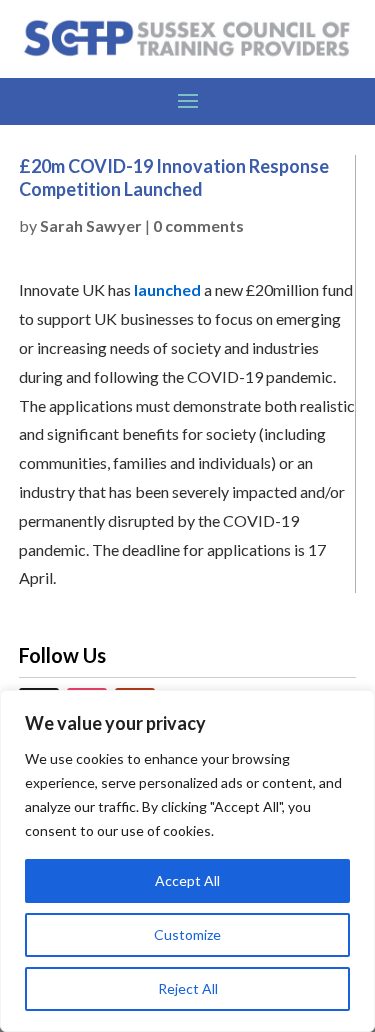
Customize (187, 934)
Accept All (187, 880)
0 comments (198, 225)
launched (167, 289)
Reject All (188, 988)
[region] (187, 861)
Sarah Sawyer (91, 225)
